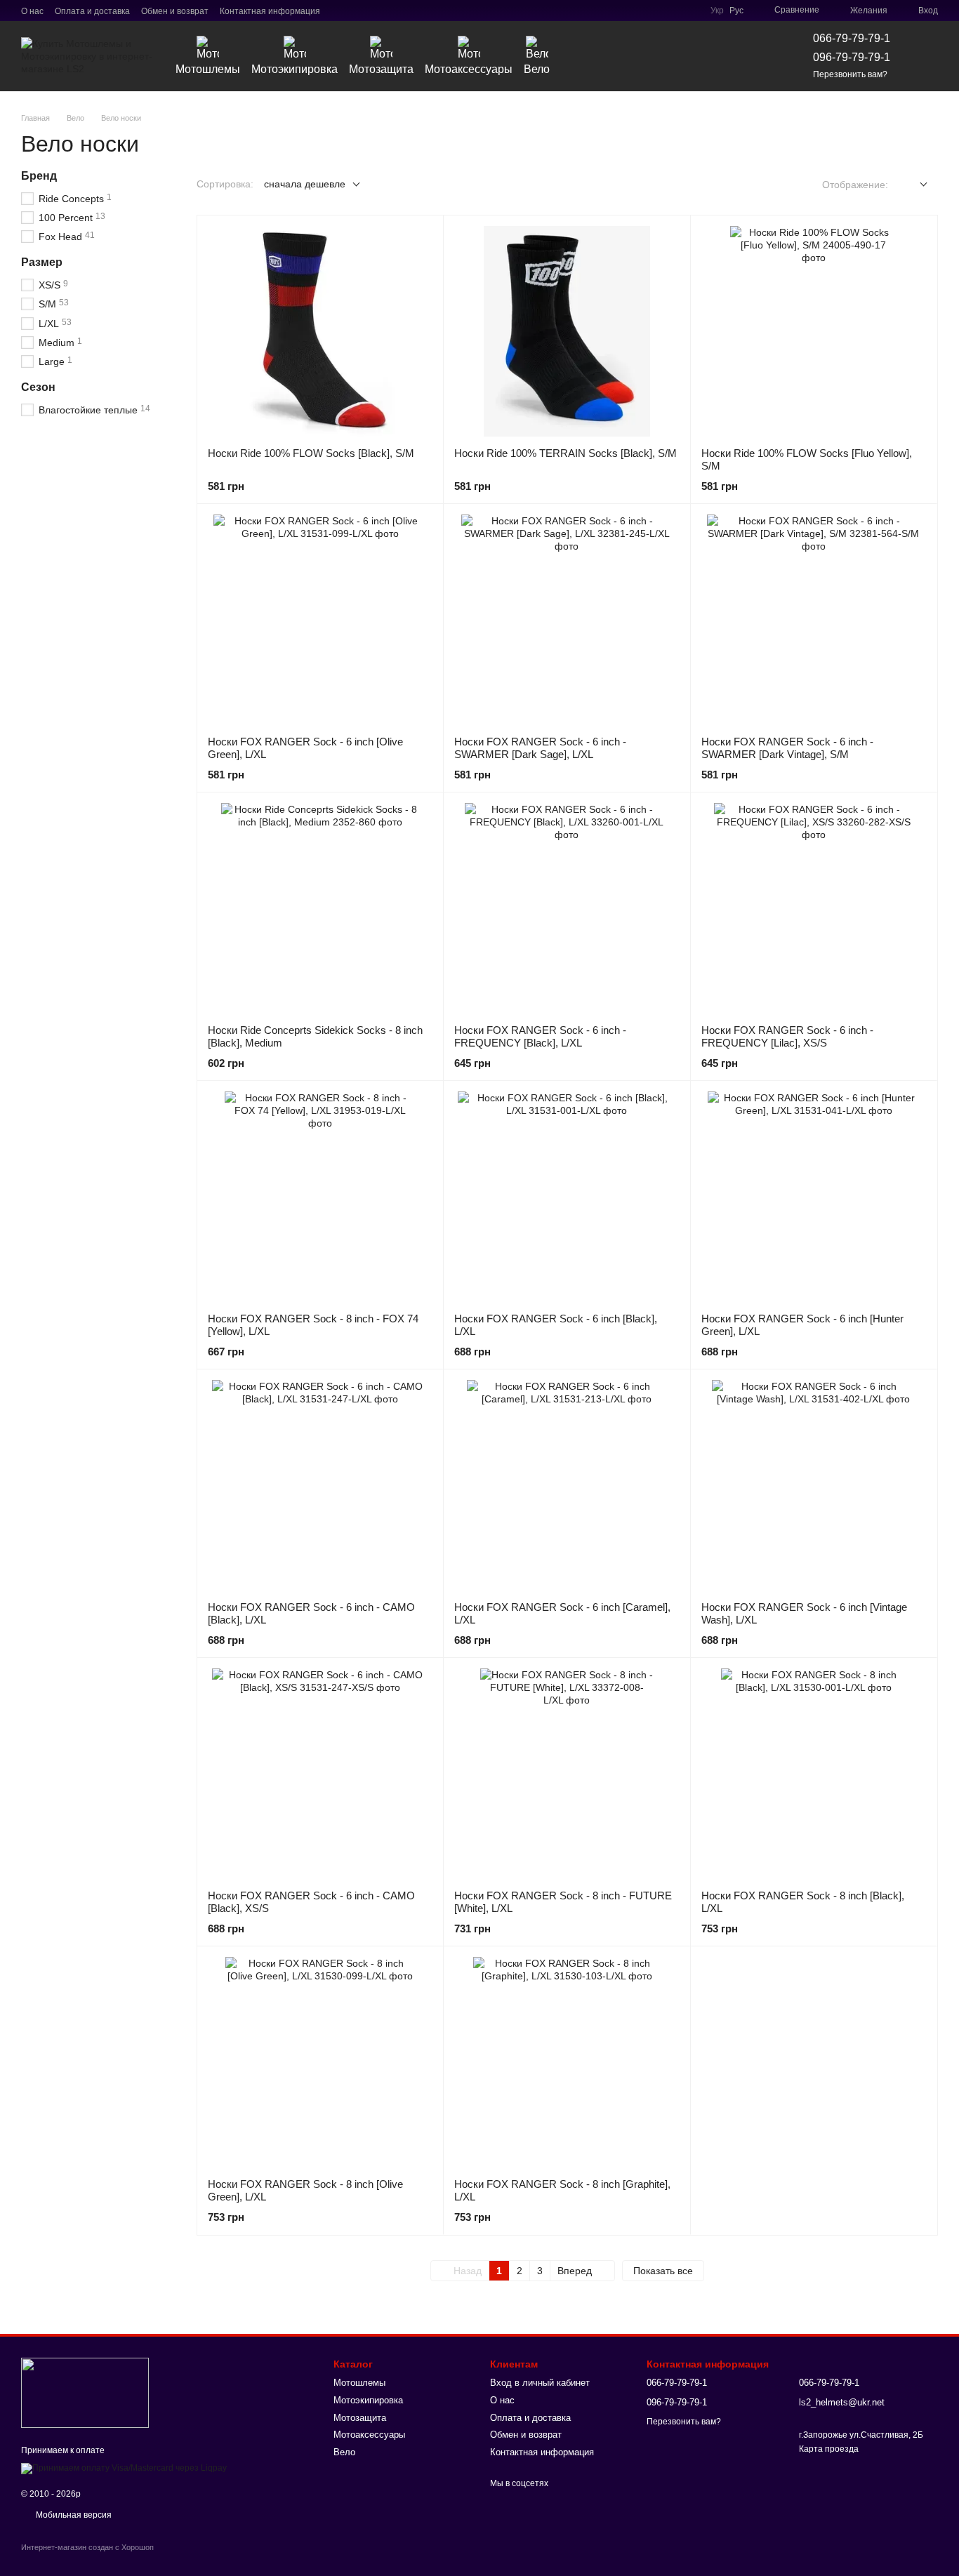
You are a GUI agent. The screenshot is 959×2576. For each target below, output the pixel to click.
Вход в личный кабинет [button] (540, 2383)
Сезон (38, 387)
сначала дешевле (305, 184)
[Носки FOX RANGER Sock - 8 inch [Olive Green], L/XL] (320, 2062)
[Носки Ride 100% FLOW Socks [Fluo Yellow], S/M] (814, 331)
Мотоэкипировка (295, 69)
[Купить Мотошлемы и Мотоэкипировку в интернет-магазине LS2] (85, 2392)
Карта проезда (829, 2449)
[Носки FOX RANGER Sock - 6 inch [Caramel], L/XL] (567, 1485)
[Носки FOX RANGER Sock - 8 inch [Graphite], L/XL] (567, 2062)
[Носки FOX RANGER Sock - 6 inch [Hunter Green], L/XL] (814, 1197)
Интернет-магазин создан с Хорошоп (87, 2547)
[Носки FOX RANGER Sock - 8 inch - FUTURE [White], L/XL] (567, 1774)
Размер (42, 262)
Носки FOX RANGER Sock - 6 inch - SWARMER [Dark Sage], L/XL (540, 748)
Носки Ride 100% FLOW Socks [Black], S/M (311, 453)
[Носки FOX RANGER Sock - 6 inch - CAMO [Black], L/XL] (320, 1485)
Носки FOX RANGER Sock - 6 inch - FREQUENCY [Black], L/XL (540, 1036)
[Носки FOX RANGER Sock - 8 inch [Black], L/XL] (814, 1774)
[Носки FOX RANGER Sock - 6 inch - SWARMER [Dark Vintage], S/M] (814, 620)
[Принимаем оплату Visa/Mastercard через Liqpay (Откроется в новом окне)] (124, 2468)
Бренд (39, 176)
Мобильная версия (73, 2515)
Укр (717, 11)
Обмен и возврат (175, 11)
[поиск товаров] (754, 56)
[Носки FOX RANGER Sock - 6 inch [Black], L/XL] (567, 1197)
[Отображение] (913, 185)
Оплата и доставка (92, 11)
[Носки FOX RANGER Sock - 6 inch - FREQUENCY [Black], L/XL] (567, 908)
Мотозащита (381, 69)
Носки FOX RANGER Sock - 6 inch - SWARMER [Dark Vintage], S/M (787, 748)
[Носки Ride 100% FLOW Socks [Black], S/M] (320, 331)
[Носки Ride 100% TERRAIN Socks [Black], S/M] (567, 331)
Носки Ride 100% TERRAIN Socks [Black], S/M (566, 453)
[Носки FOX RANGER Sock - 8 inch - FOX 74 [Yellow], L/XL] (320, 1197)
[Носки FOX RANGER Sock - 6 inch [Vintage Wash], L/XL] (814, 1485)
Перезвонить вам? (850, 74)
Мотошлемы (208, 69)
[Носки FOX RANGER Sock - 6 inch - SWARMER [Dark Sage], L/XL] (567, 620)
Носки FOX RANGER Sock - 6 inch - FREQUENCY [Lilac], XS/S (787, 1036)
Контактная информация (270, 11)
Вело (537, 69)
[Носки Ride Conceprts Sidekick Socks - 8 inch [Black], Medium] (320, 908)
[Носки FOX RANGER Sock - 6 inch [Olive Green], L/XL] (320, 620)
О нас (32, 11)
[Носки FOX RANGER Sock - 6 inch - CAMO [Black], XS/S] (320, 1774)
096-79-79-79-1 (852, 57)
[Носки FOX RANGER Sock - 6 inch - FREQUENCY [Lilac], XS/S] (814, 908)
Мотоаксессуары (469, 69)
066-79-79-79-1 (852, 38)
